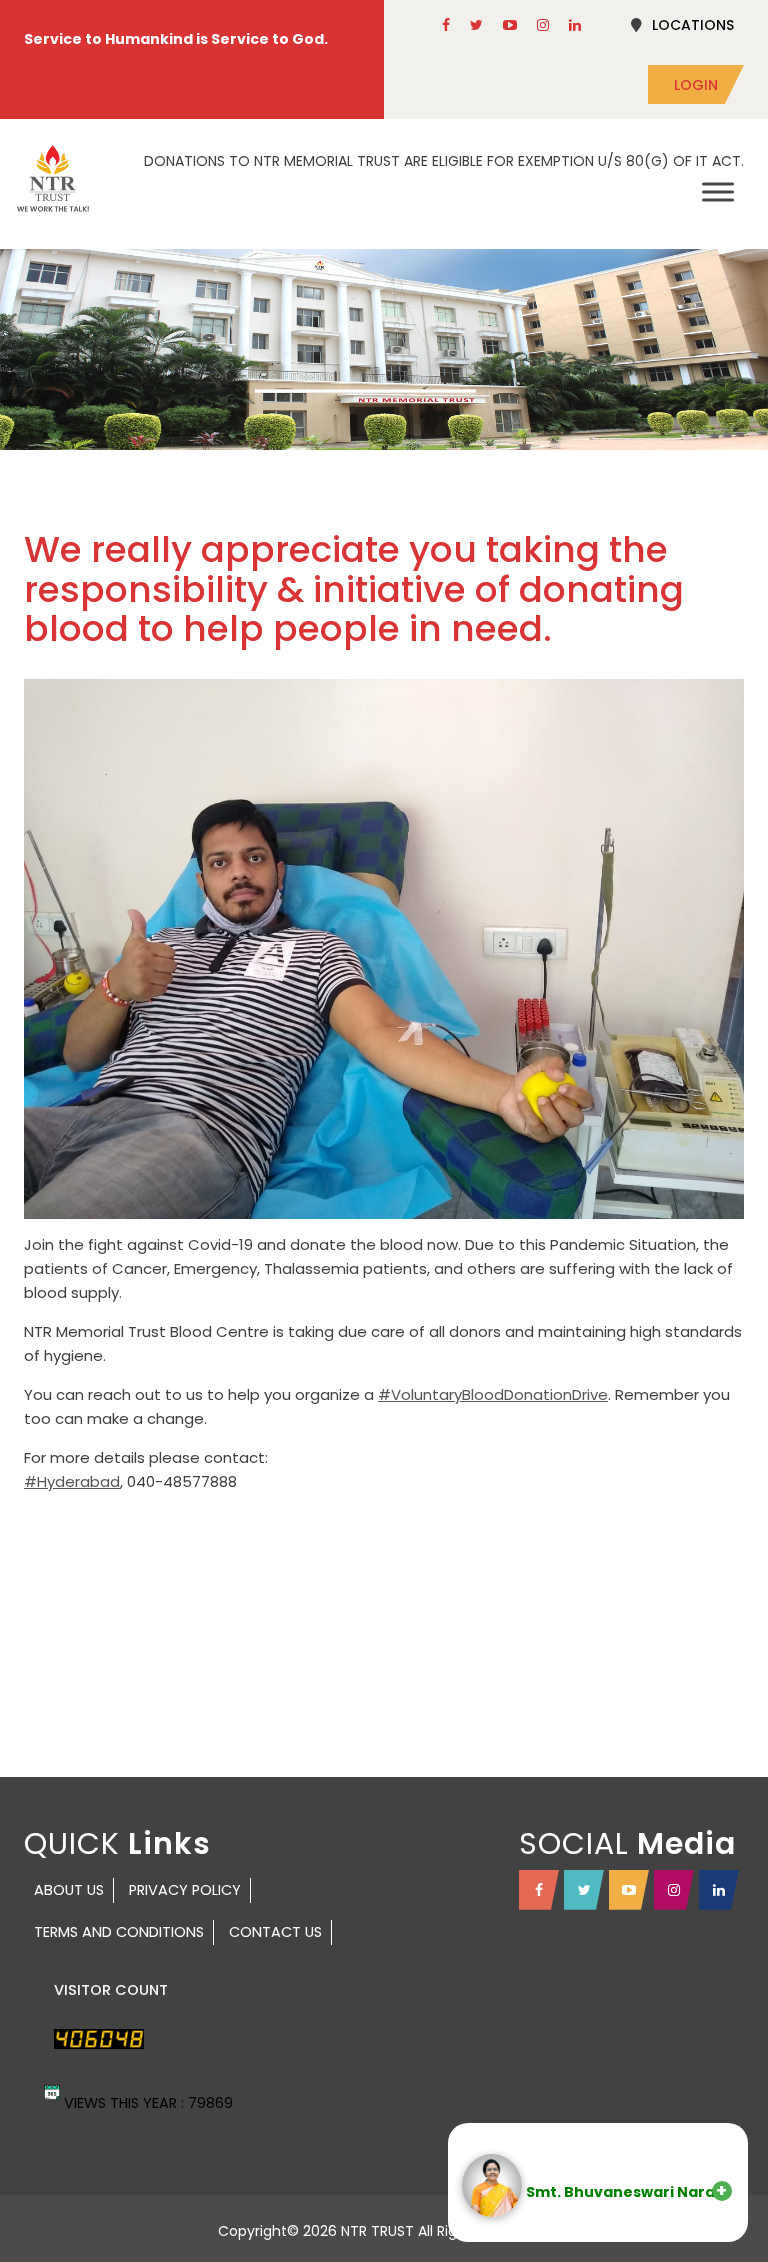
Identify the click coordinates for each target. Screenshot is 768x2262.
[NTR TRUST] (53, 178)
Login (696, 85)
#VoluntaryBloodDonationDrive (493, 1394)
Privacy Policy (185, 1890)
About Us (69, 1890)
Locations (693, 25)
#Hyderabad (72, 1481)
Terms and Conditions (119, 1932)
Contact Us (275, 1932)
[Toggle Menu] (718, 191)
